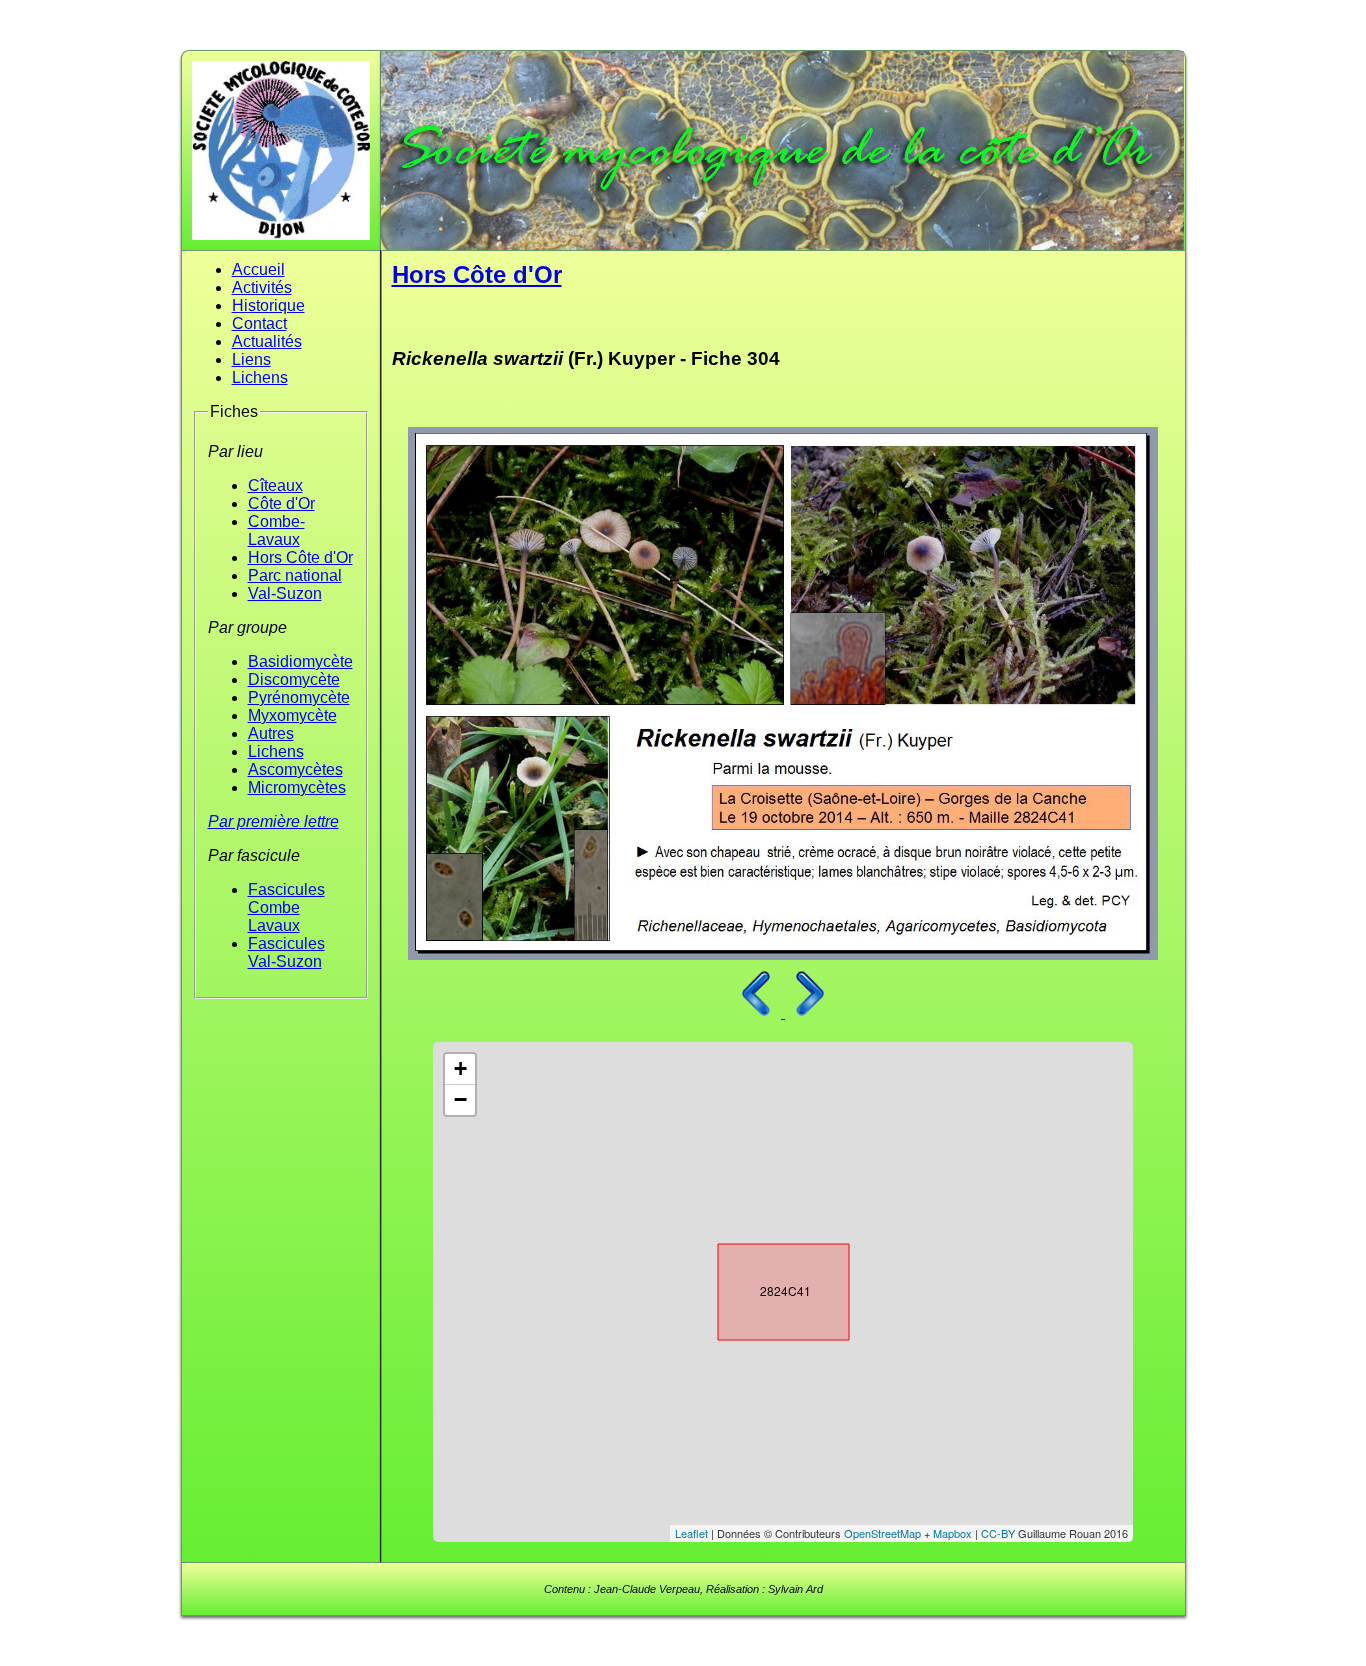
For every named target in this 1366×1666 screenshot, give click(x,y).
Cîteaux (275, 485)
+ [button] (460, 1068)
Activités (262, 287)
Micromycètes (297, 787)
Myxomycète (292, 715)
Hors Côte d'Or (300, 557)
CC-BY (998, 1533)
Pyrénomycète (299, 697)
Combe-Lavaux (276, 530)
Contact (259, 323)
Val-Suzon (285, 593)
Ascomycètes (295, 769)
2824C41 (766, 1288)
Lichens (260, 377)
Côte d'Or (281, 503)
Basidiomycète (300, 661)
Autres (271, 733)
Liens (251, 359)
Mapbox (952, 1533)
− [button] (460, 1099)
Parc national (295, 575)
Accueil (258, 269)
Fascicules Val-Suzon (286, 952)
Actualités (267, 341)
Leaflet (691, 1533)
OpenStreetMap (882, 1533)
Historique (268, 305)
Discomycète (294, 679)
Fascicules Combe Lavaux (286, 907)
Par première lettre (273, 821)
